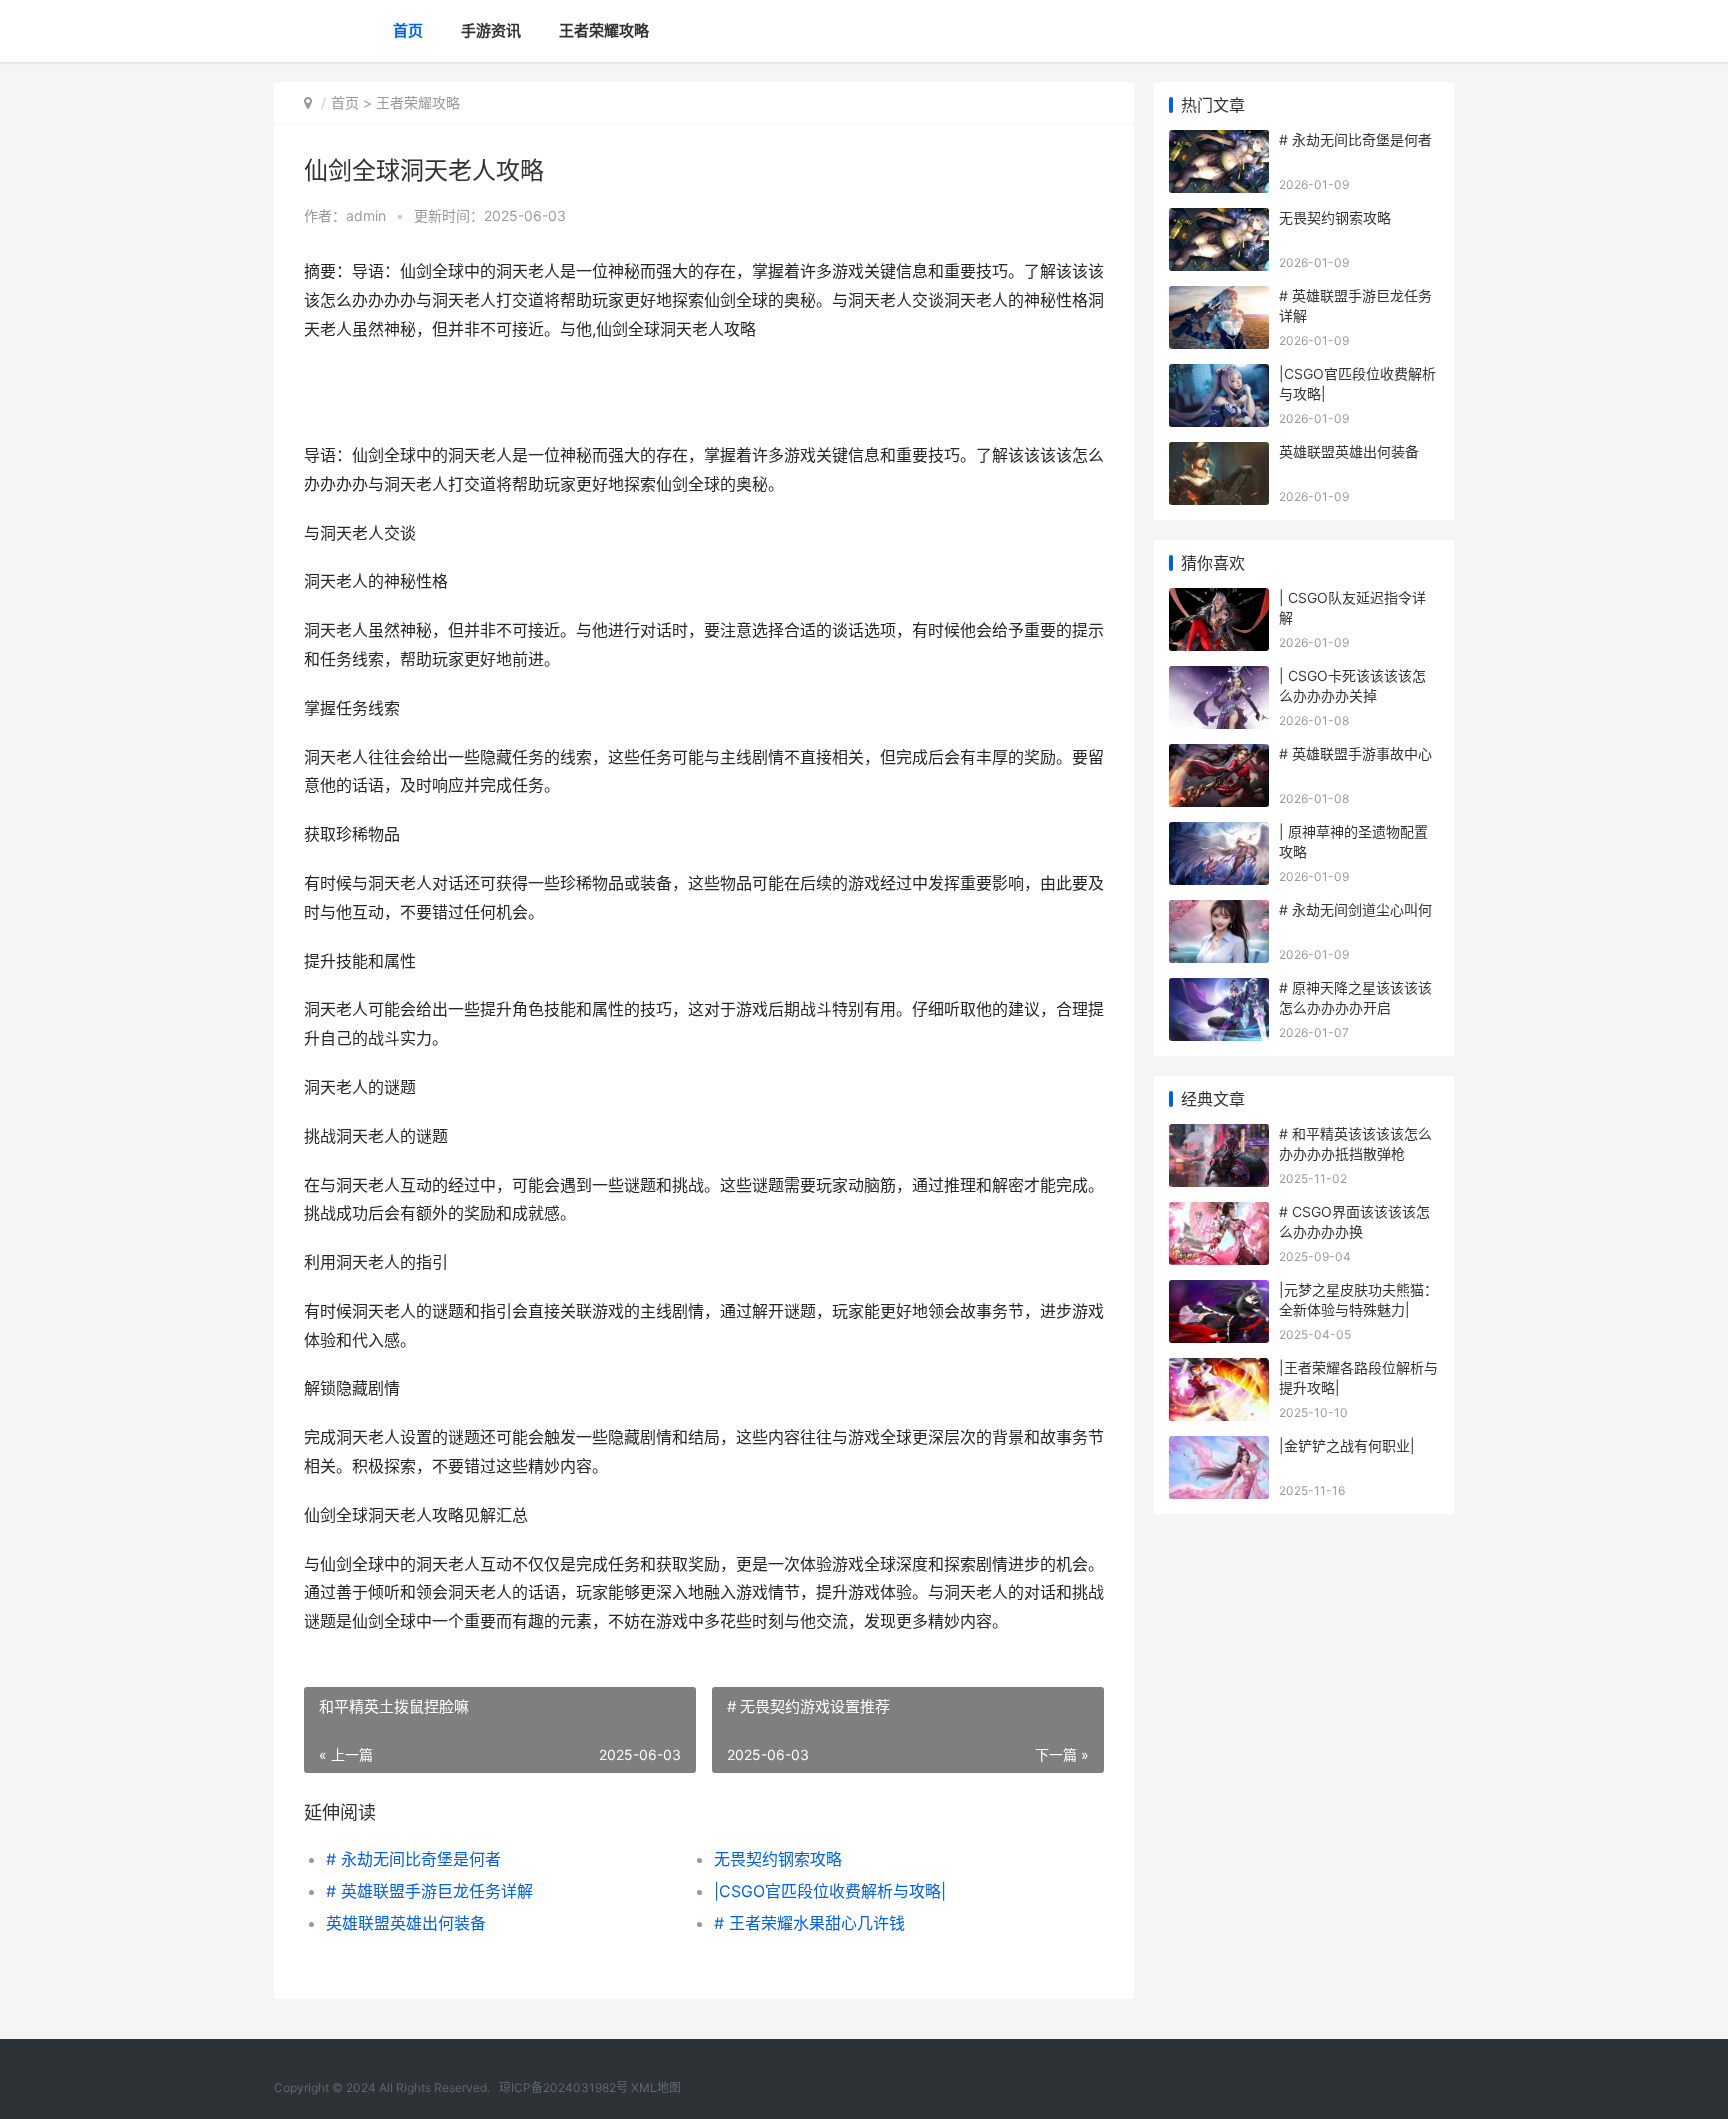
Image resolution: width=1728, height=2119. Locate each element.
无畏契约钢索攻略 (778, 1859)
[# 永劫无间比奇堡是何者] (1219, 142)
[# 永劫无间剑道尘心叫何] (1219, 912)
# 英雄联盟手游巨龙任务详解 (429, 1891)
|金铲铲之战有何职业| (1347, 1445)
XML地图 (656, 2087)
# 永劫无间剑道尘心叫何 (1355, 909)
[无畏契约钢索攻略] (1219, 220)
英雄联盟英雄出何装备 (406, 1923)
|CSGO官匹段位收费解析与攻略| (830, 1891)
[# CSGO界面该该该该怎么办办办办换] (1219, 1214)
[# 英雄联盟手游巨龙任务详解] (1219, 298)
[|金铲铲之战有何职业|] (1219, 1448)
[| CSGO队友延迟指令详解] (1219, 600)
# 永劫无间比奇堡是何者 (413, 1859)
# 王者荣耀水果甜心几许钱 (809, 1923)
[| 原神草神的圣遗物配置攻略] (1219, 834)
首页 (408, 30)
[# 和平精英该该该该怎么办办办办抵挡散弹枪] (1219, 1136)
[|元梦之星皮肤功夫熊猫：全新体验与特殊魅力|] (1219, 1292)
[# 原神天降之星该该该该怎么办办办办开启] (1219, 990)
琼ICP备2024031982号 (563, 2087)
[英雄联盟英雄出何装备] (1219, 454)
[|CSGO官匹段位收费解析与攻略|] (1219, 376)
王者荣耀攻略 (604, 30)
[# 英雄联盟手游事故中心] (1219, 756)
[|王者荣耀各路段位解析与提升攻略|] (1219, 1370)
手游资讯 (491, 30)
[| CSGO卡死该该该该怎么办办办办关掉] (1219, 678)
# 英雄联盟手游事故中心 (1355, 753)
